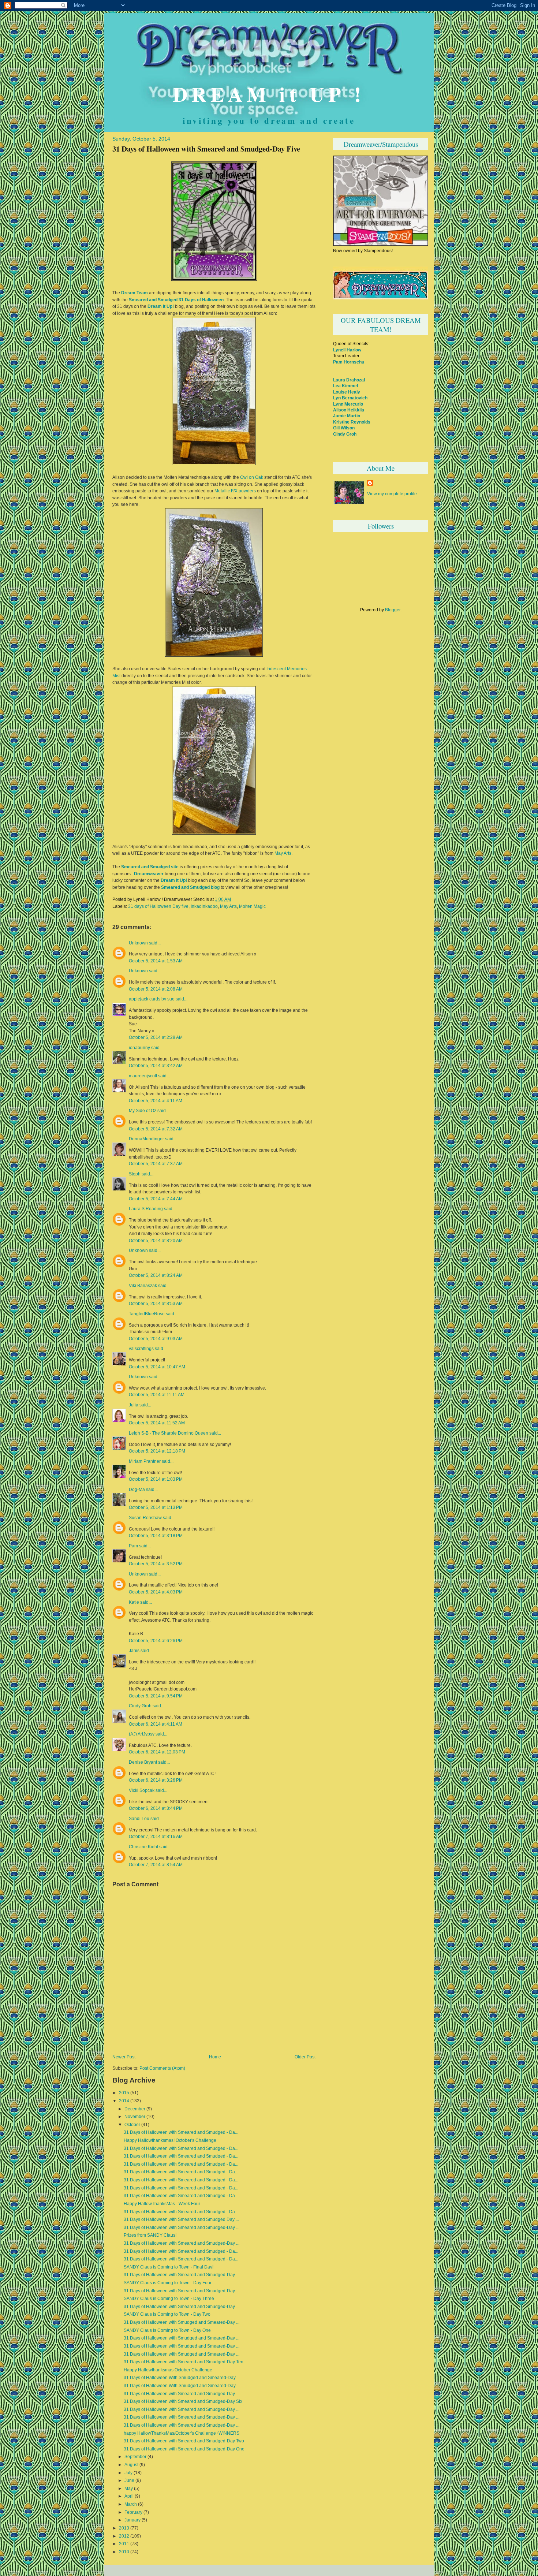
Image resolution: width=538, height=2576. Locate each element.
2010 (124, 2552)
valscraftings (141, 1349)
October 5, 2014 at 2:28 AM (156, 1037)
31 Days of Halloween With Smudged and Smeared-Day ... (182, 2378)
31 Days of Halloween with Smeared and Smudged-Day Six (183, 2401)
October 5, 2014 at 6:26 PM (156, 1641)
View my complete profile (392, 494)
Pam (133, 1546)
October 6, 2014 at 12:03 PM (157, 1752)
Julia (134, 1405)
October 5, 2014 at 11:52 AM (157, 1423)
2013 (124, 2528)
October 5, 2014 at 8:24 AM (156, 1275)
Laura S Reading (146, 1209)
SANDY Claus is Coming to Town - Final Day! (169, 2267)
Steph (135, 1174)
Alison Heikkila (349, 410)
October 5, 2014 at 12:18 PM (157, 1451)
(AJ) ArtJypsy (142, 1734)
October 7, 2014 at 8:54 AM (156, 1865)
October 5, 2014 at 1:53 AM (156, 961)
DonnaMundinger (146, 1139)
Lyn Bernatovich (350, 398)
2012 (124, 2536)
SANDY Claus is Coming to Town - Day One (167, 2330)
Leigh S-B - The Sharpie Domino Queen (169, 1433)
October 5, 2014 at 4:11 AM (156, 1101)
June (129, 2480)
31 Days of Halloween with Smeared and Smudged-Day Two (184, 2441)
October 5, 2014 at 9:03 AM (156, 1339)
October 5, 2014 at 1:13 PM (156, 1507)
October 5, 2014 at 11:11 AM (157, 1395)
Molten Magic (252, 906)
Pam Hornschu (349, 362)
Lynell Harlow (347, 350)
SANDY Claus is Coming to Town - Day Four (168, 2283)
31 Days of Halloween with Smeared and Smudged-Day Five (206, 149)
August (131, 2465)
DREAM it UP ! (269, 94)
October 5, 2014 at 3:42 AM (156, 1065)
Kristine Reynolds (352, 422)
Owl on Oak (252, 477)
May (129, 2489)
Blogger (393, 610)
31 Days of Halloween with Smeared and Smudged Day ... (181, 2219)
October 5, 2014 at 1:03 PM (156, 1479)
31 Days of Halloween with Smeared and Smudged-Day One (184, 2449)
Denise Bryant (143, 1762)
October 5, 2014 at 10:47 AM (157, 1367)
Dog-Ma (137, 1490)
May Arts (282, 853)
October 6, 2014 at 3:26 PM (156, 1780)
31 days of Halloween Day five (158, 906)
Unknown (138, 943)
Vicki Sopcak (142, 1790)
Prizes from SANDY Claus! (150, 2235)
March (131, 2504)
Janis (134, 1651)
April (129, 2496)
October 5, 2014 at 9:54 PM (156, 1696)
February (133, 2512)
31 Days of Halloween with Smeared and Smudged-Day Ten (184, 2362)
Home (215, 2057)
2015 (124, 2093)
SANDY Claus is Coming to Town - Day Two (167, 2314)
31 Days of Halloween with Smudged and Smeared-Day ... (182, 2322)
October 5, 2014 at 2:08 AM (156, 989)
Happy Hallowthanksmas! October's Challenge (170, 2140)
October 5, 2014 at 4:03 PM (156, 1592)
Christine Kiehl (143, 1847)
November (135, 2117)
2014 (124, 2101)
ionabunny (139, 1048)
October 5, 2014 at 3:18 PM (156, 1535)
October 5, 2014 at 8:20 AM (156, 1240)
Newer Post (124, 2057)
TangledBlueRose (147, 1314)
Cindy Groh (140, 1706)
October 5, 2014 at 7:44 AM (156, 1199)
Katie (134, 1602)
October (132, 2125)
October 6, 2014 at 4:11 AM (156, 1724)
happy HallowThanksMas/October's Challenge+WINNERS (182, 2433)
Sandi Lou (139, 1819)
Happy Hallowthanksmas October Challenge (168, 2370)
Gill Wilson (344, 428)
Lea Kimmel (345, 386)
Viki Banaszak (143, 1286)
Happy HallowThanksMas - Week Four (162, 2204)
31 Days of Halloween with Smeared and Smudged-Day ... (182, 2228)
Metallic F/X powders (235, 491)
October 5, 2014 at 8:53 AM (156, 1303)
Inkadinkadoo (204, 906)
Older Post (305, 2057)
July (128, 2473)
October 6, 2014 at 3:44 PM (156, 1808)
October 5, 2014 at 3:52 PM (156, 1564)
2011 (124, 2544)
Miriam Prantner (145, 1461)
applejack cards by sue (152, 999)
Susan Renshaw (145, 1518)
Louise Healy (347, 392)
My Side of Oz (143, 1111)
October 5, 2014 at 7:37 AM (156, 1164)
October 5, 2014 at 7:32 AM (156, 1129)
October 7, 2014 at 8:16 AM (156, 1836)
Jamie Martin (347, 416)
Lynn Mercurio (348, 404)
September (135, 2457)
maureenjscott (143, 1076)
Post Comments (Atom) (162, 2068)
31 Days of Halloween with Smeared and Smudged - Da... (181, 2132)
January (132, 2520)
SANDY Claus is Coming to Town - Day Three (169, 2299)
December (135, 2109)
